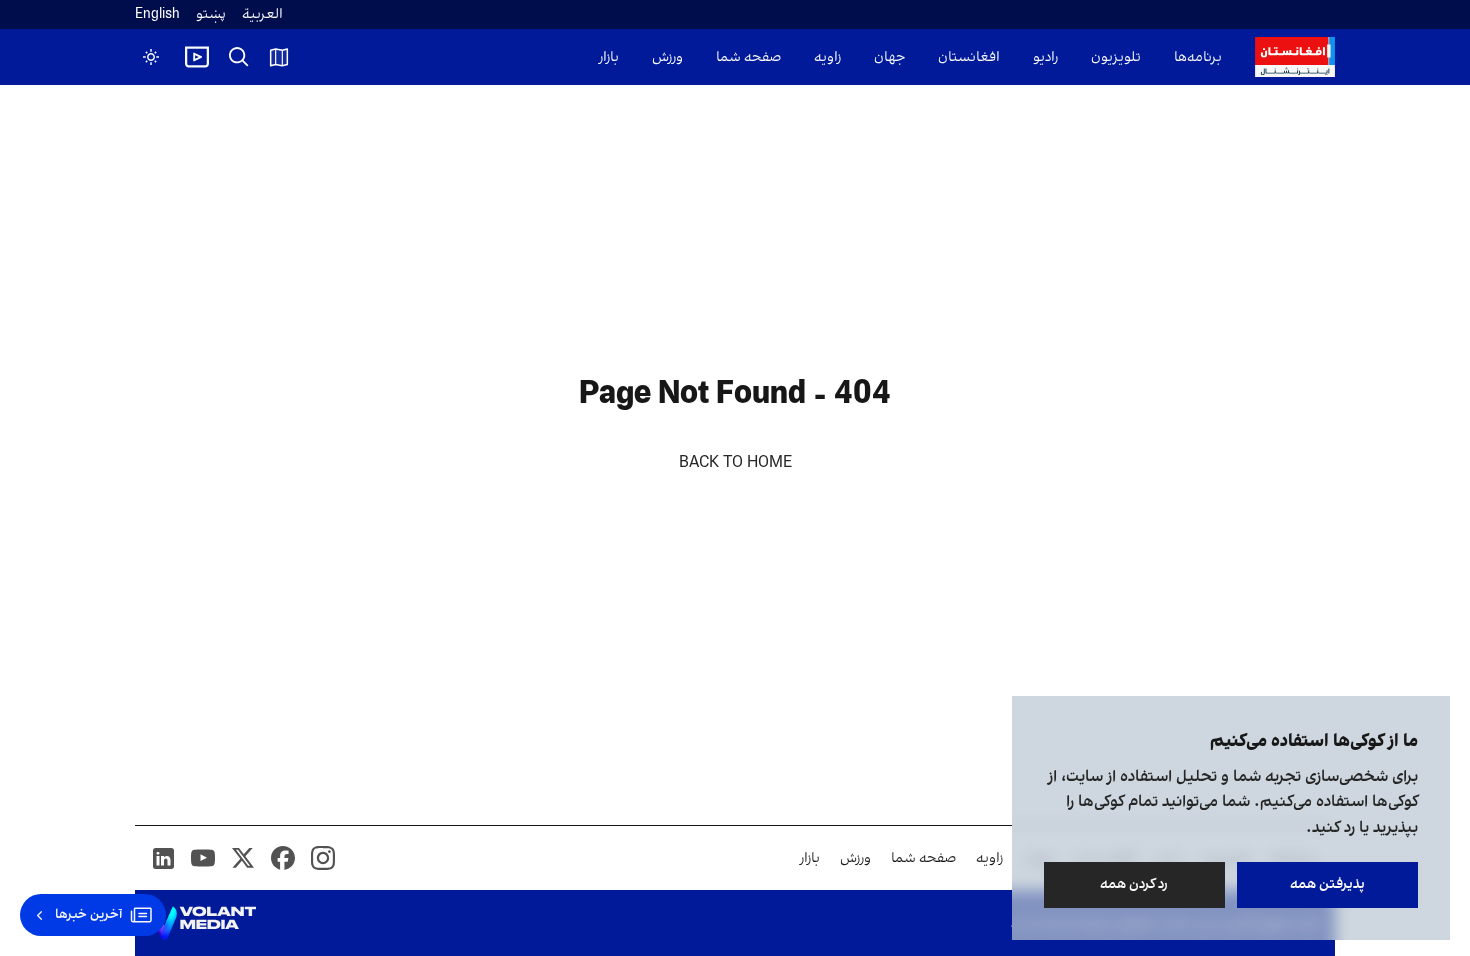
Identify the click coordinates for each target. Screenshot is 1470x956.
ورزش (667, 57)
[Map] (279, 57)
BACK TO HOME (735, 463)
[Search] (239, 57)
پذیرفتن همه (1327, 884)
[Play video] (197, 57)
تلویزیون (1116, 57)
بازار (609, 57)
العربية (262, 14)
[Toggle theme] (151, 57)
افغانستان (969, 57)
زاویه (827, 57)
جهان (889, 57)
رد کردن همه (1135, 884)
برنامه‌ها (1198, 57)
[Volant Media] (203, 923)
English (157, 14)
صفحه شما (748, 57)
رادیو (1045, 57)
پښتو (211, 14)
